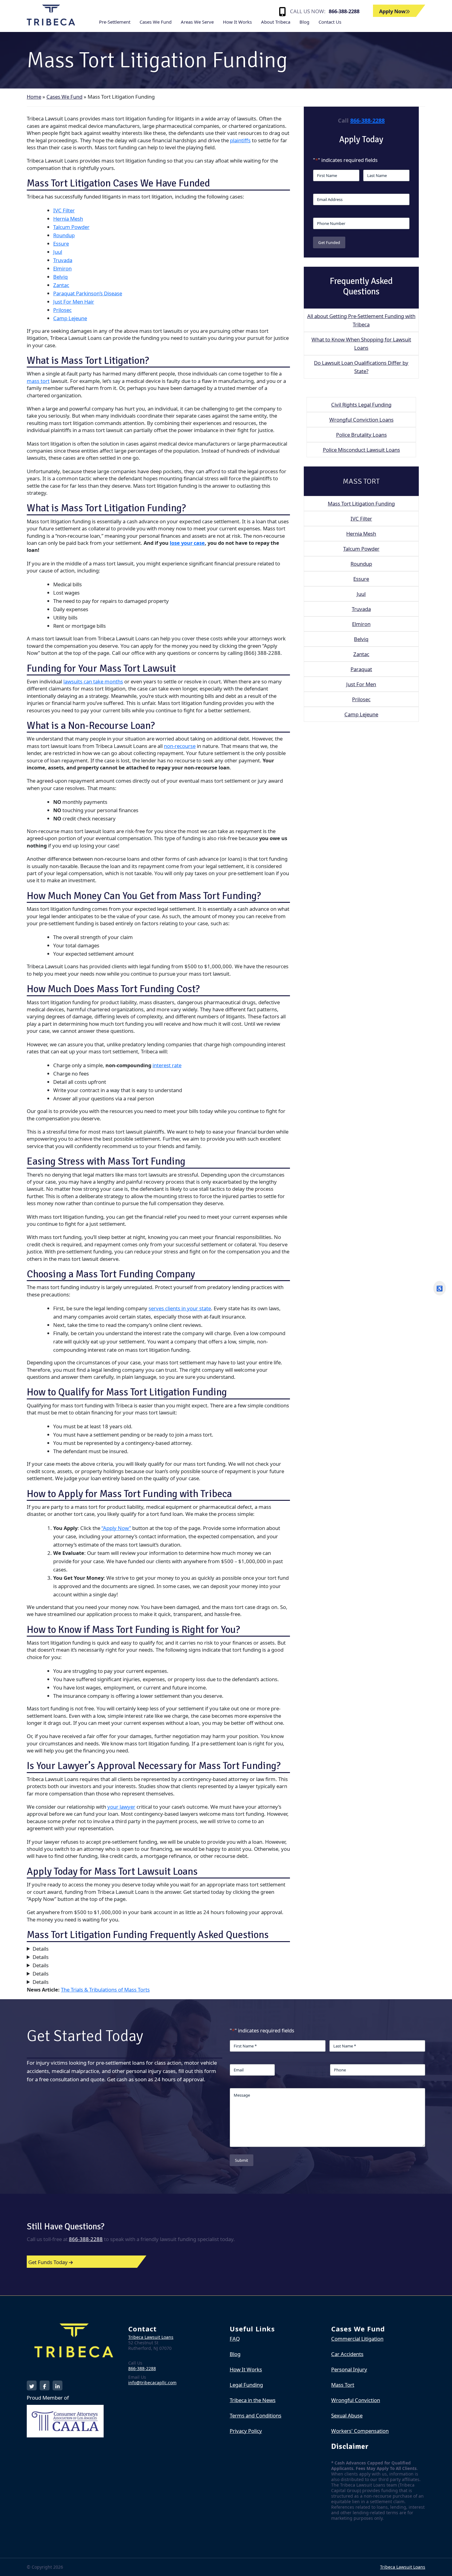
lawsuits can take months (93, 681)
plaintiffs (240, 140)
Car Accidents (347, 2354)
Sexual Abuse (347, 2415)
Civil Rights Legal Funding (361, 405)
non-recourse (180, 746)
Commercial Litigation (357, 2339)
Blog (304, 22)
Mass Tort (343, 2385)
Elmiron (62, 268)
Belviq (60, 277)
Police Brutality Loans (361, 435)
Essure (61, 244)
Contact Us (330, 22)
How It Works (237, 22)
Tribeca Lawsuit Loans (151, 2337)
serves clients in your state (180, 1308)
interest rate (167, 1065)
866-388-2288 (344, 11)
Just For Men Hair (74, 302)
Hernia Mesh (68, 219)
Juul (58, 252)
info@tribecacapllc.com (152, 2383)
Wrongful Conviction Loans (361, 420)
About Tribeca (276, 22)
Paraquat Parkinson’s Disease (88, 293)
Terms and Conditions (256, 2415)
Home (34, 97)
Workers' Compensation (360, 2431)
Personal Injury (349, 2369)
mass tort (38, 381)
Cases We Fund (156, 22)
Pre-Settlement (115, 22)
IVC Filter (64, 210)
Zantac (61, 285)
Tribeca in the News (253, 2400)
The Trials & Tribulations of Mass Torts (105, 1990)
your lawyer (121, 1807)
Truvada (63, 260)
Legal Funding (246, 2385)
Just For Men (361, 684)
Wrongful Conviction (356, 2400)
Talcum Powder (71, 227)
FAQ (235, 2339)
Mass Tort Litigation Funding (361, 503)
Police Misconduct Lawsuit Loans (361, 450)
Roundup (64, 235)
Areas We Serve (197, 22)
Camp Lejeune (70, 318)
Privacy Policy (246, 2431)
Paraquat (361, 669)
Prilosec (62, 310)
